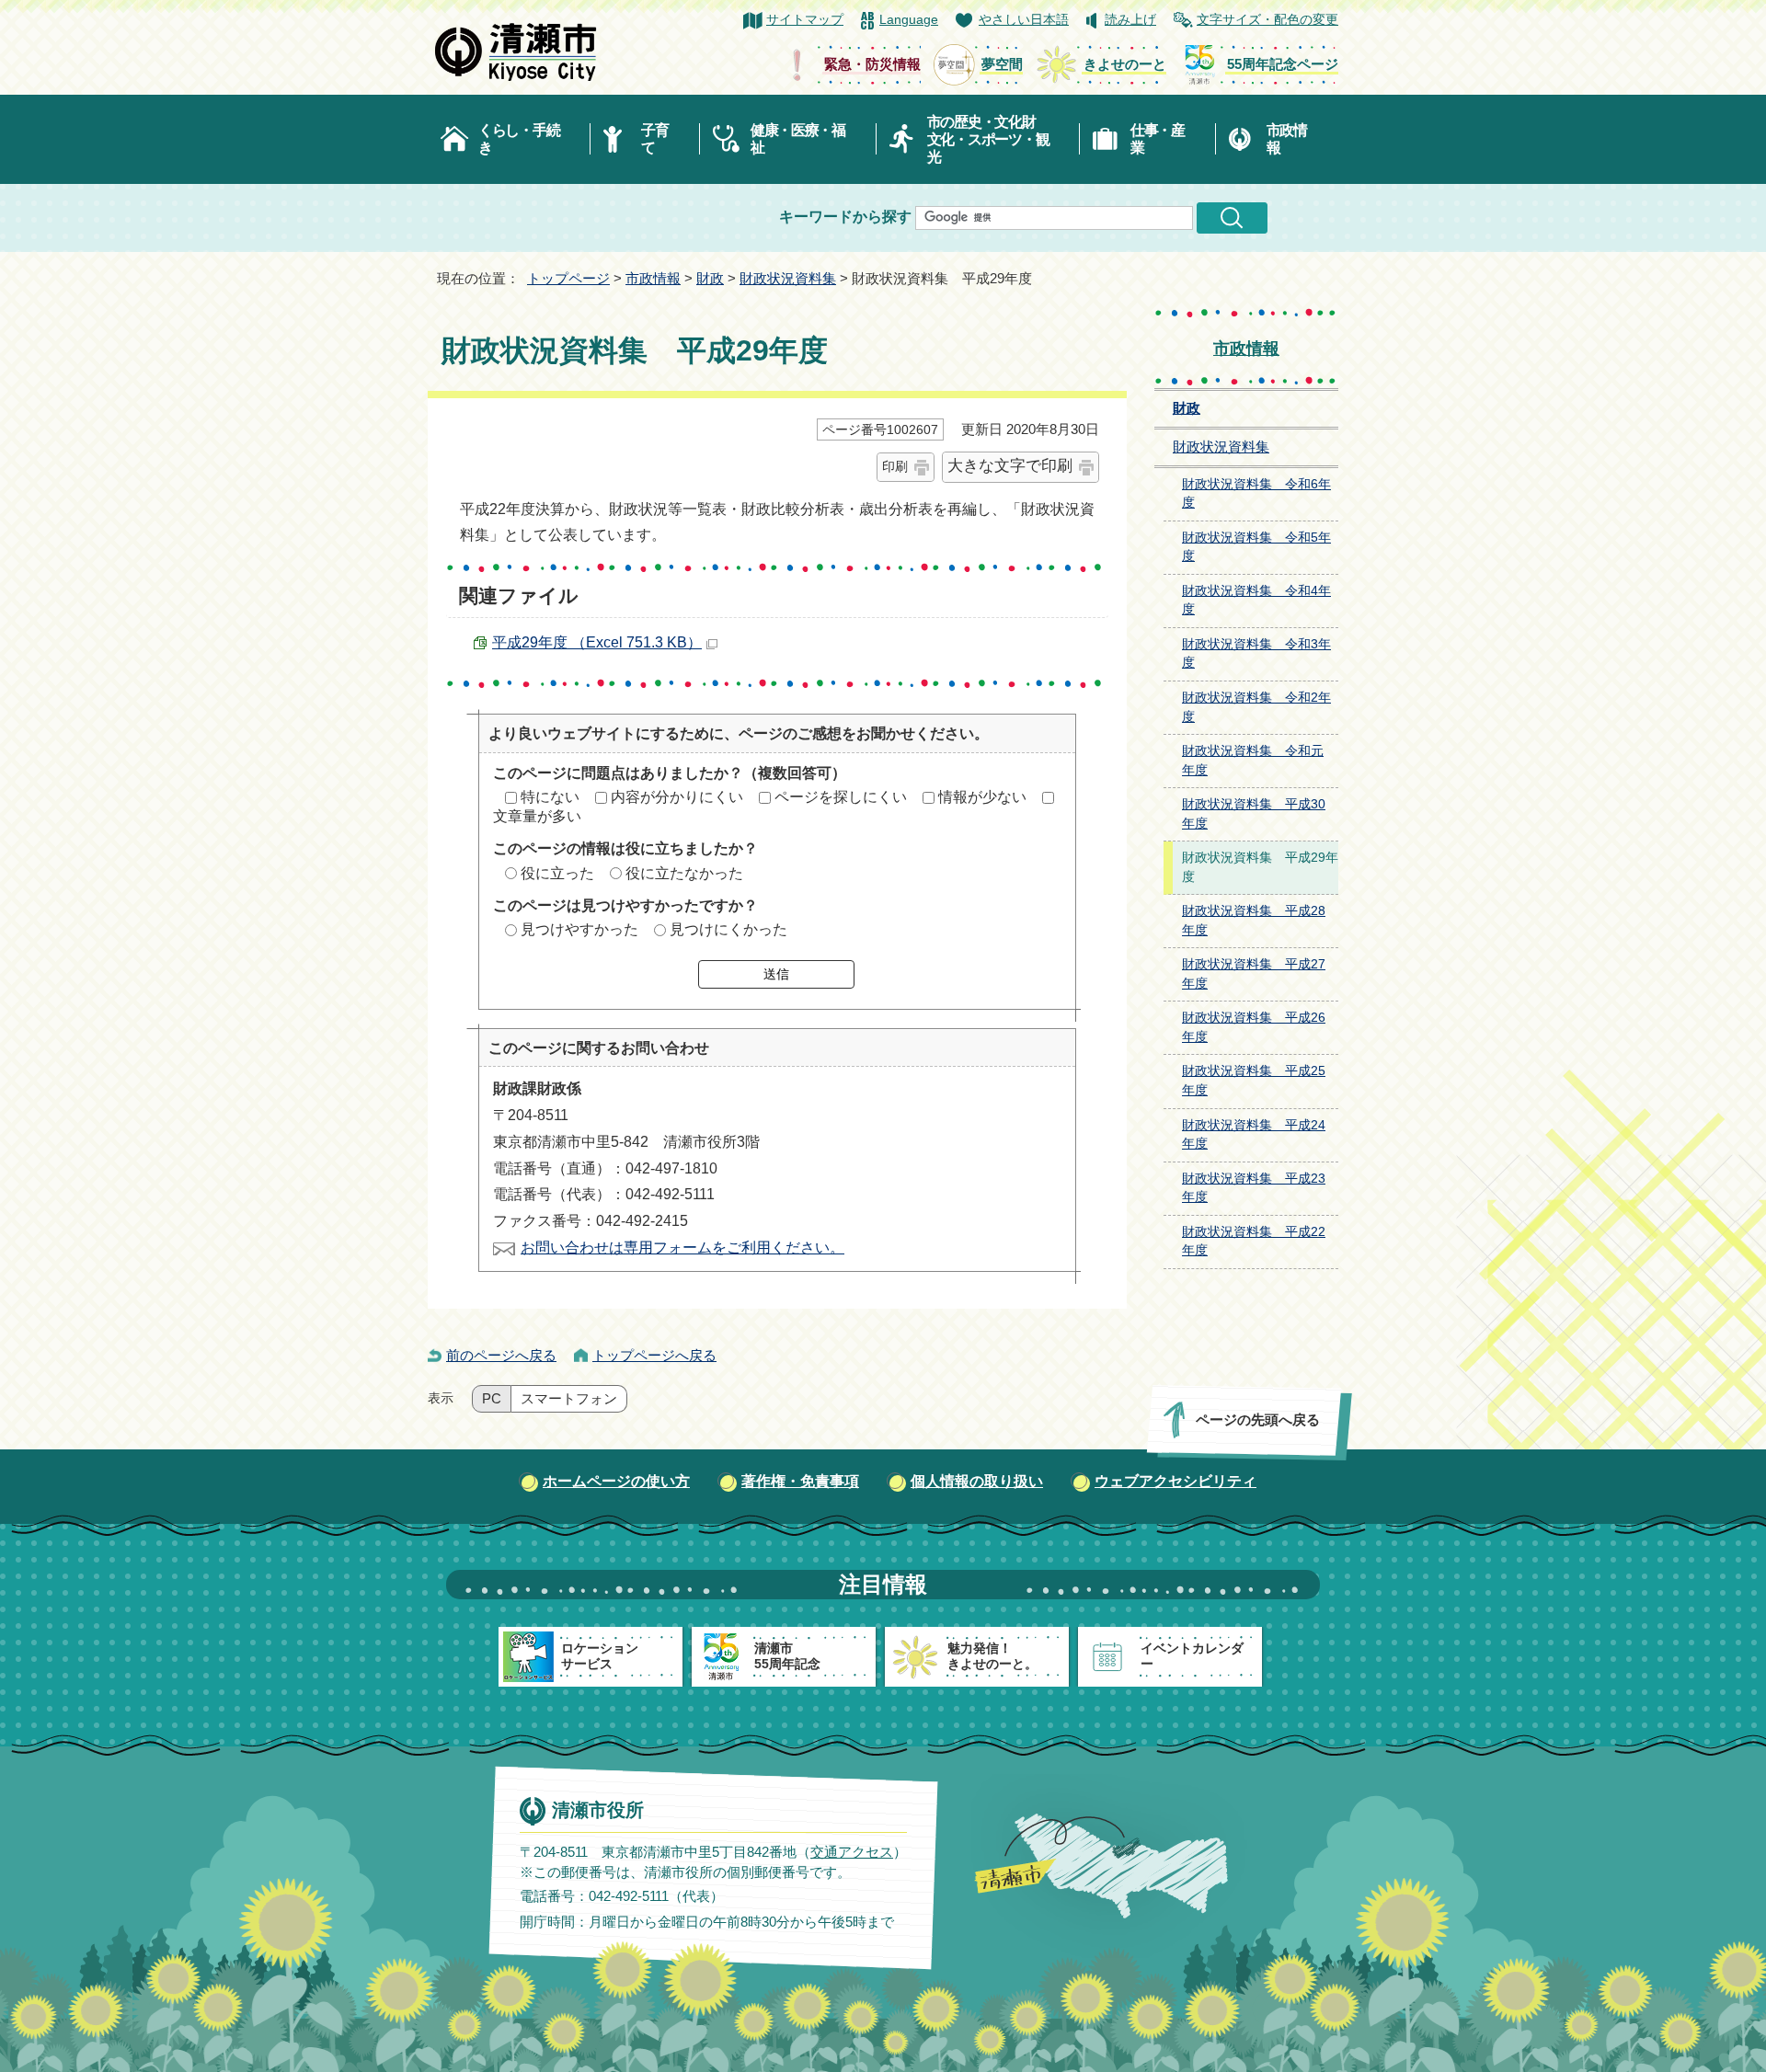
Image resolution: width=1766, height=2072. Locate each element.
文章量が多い (537, 816)
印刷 (895, 466)
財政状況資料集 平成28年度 (1254, 921)
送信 (776, 974)
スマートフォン (569, 1399)
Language (909, 20)
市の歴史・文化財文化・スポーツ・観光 (988, 139)
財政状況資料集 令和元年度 (1253, 761)
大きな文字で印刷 (1010, 466)
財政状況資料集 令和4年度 (1256, 601)
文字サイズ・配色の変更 (1267, 20)
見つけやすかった (579, 929)
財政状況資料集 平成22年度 (1254, 1242)
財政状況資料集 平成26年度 (1254, 1027)
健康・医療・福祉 (798, 139)
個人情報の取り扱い (977, 1481)
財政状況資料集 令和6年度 (1256, 494)
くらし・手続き (519, 139)
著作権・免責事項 (800, 1481)
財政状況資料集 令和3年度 (1256, 654)
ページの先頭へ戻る (1258, 1419)
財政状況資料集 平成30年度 (1254, 814)
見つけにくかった (728, 929)
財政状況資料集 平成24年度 (1254, 1135)
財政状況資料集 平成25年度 (1254, 1081)
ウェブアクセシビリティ (1175, 1481)
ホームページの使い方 (616, 1481)
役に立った (557, 873)
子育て (654, 139)
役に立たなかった (684, 873)
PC (492, 1399)
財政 (710, 278)
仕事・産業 (1158, 139)
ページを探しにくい (841, 797)
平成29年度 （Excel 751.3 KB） (597, 642)
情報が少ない (982, 797)
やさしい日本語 (1024, 20)
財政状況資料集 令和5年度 (1256, 547)
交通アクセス (852, 1851)
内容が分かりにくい (677, 797)
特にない (550, 797)
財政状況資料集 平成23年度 (1254, 1188)
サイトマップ (805, 20)
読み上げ (1130, 20)
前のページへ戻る (501, 1355)
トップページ (568, 278)
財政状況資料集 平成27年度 (1254, 974)
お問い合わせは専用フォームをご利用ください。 (682, 1248)
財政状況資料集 (788, 278)
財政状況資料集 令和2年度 (1256, 707)
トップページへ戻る (654, 1355)
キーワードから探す (845, 217)
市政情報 (1287, 139)
